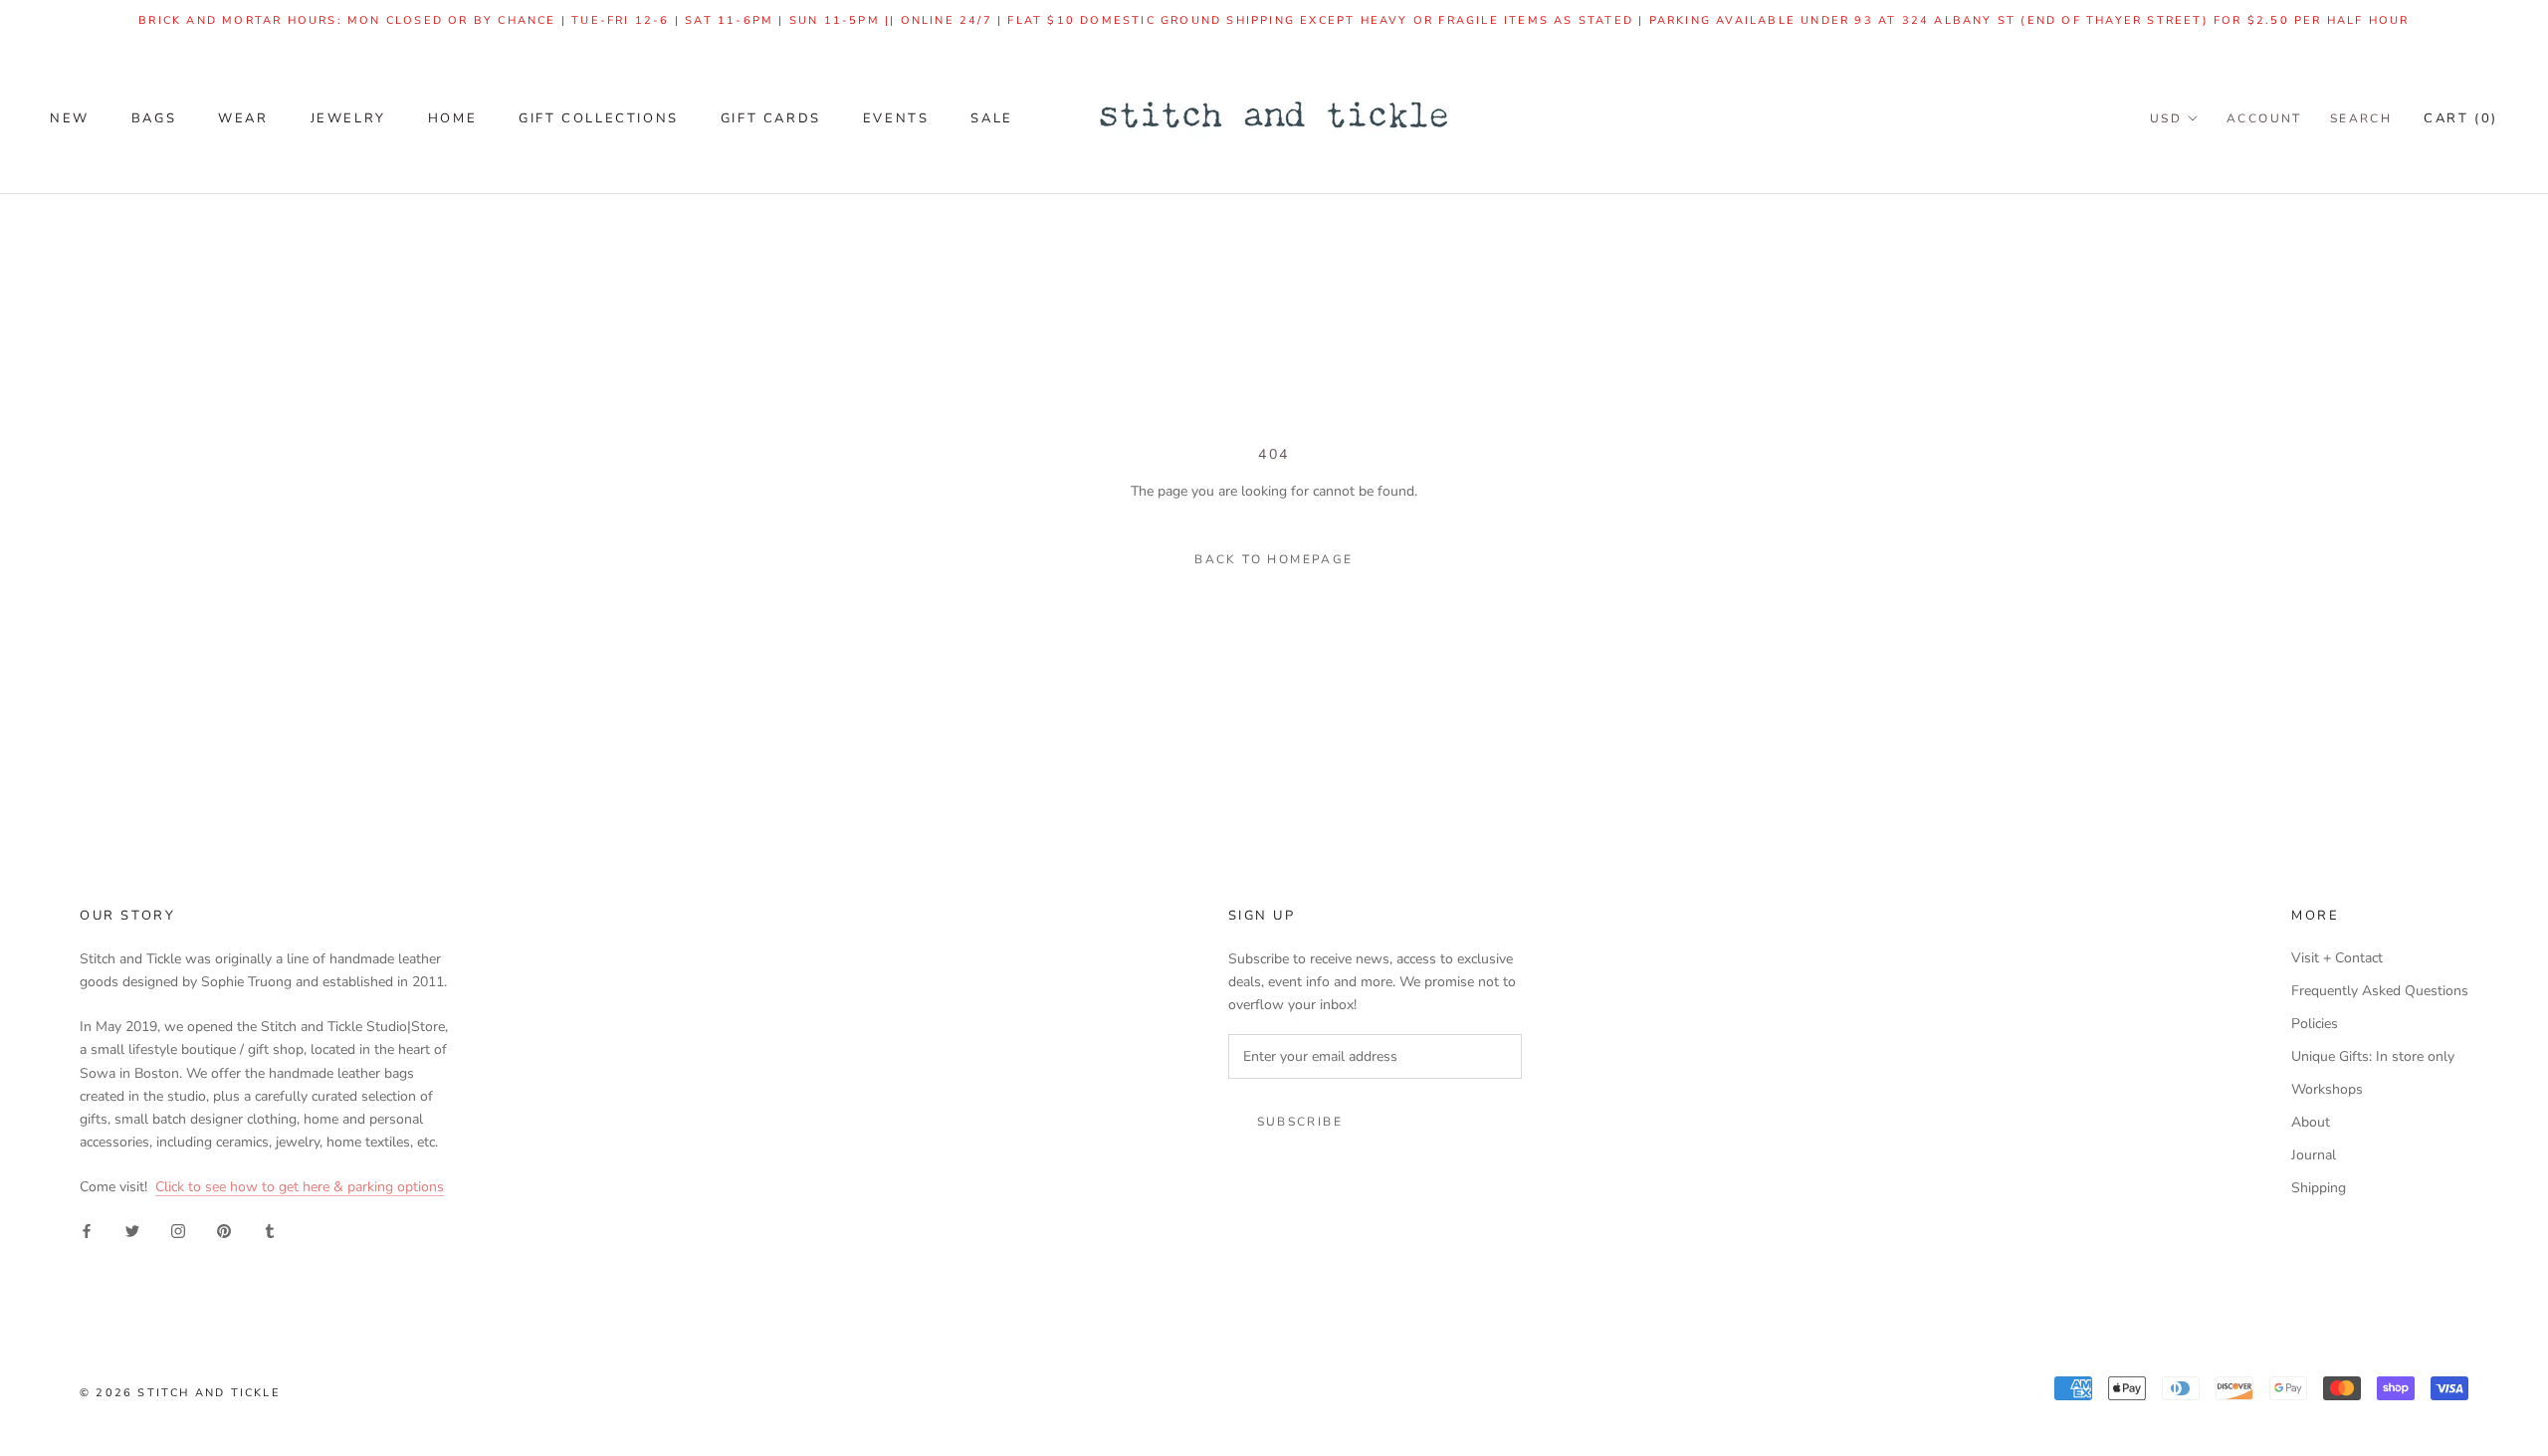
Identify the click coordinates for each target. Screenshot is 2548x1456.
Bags (154, 118)
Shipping (2319, 1188)
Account (2264, 118)
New (70, 118)
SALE (991, 118)
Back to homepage (1274, 559)
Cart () (2461, 118)
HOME (452, 118)
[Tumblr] (270, 1230)
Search (2361, 118)
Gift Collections (599, 118)
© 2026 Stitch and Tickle (180, 1393)
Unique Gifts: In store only (2373, 1056)
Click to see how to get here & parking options (300, 1187)
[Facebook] (87, 1230)
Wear (243, 118)
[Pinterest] (224, 1230)
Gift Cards (771, 118)
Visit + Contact (2337, 958)
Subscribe (1300, 1122)
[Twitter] (132, 1230)
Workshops (2327, 1089)
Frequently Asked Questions (2380, 991)
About (2311, 1122)
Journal (2314, 1155)
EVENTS (896, 118)
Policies (2315, 1024)
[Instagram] (178, 1230)
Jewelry (348, 118)
